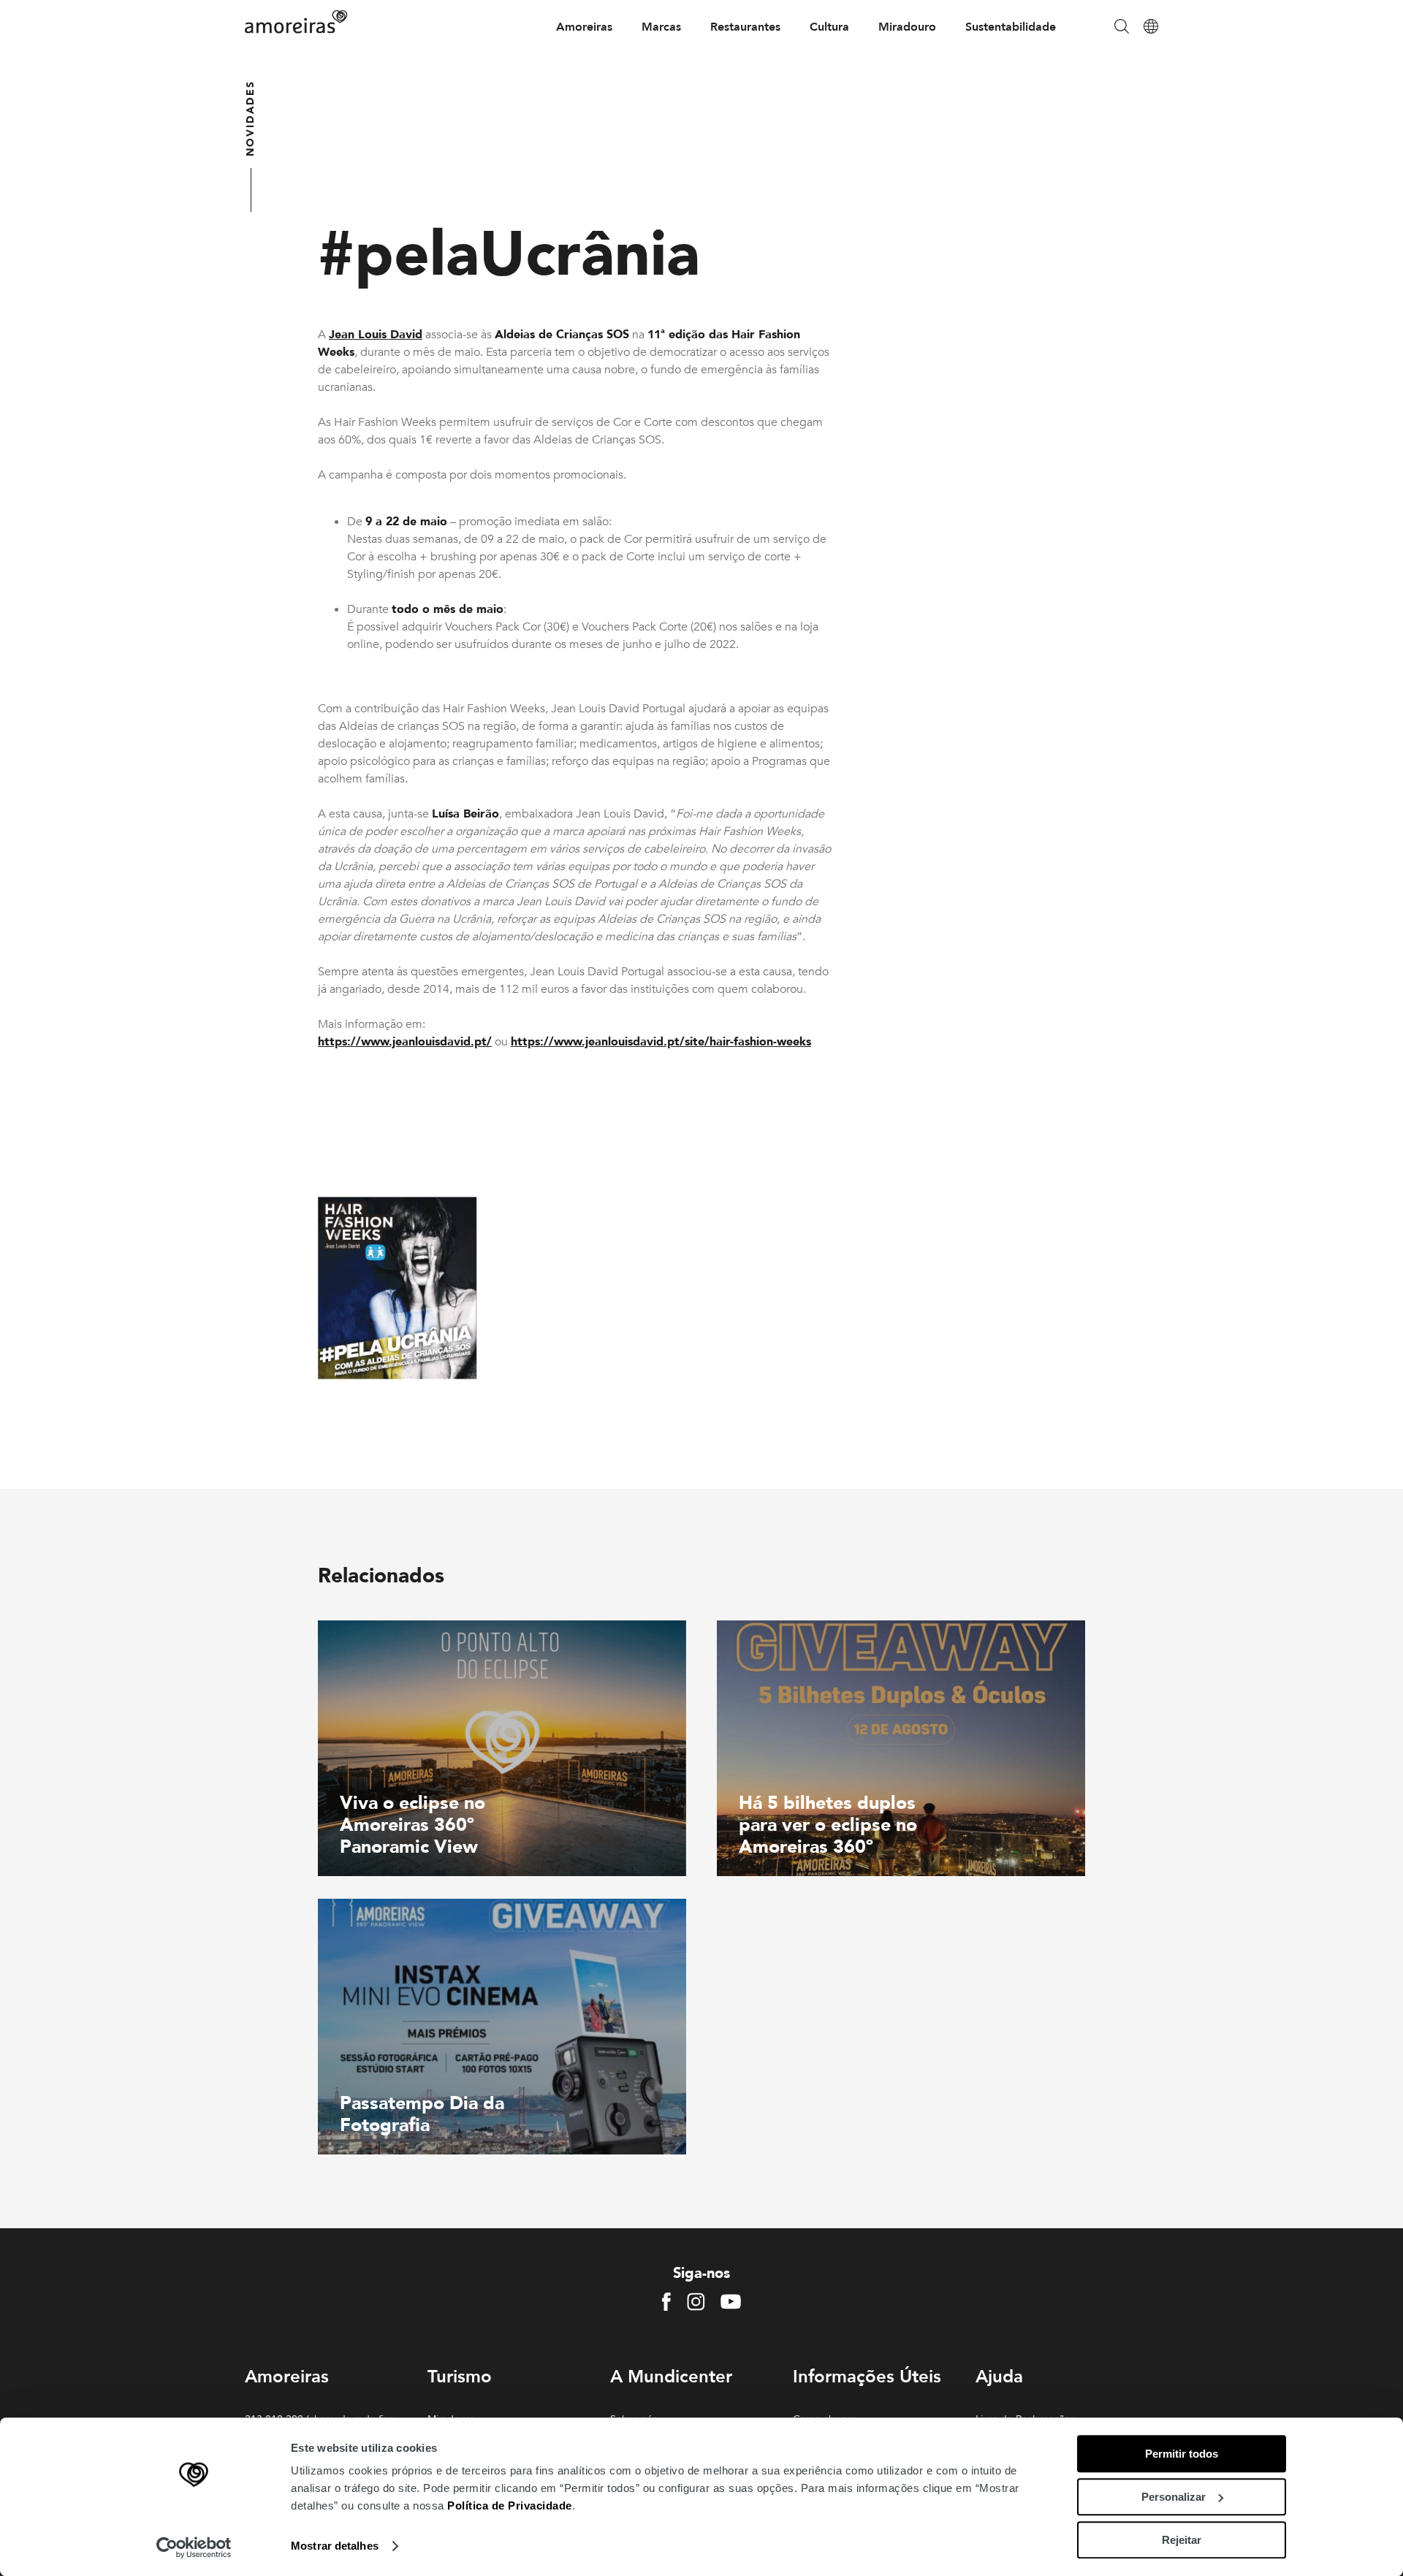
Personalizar (1174, 2497)
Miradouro (907, 27)
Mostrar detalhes (335, 2546)
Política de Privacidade (510, 2505)
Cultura (829, 27)
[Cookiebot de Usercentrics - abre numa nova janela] (194, 2548)
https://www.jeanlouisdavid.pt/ (405, 1042)
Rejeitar (1182, 2540)
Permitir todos (1182, 2454)
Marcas (661, 27)
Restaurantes (745, 27)
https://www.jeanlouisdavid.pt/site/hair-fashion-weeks (661, 1042)
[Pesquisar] (1122, 27)
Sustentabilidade (1011, 27)
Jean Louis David (376, 335)
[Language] (1151, 27)
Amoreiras (584, 27)
